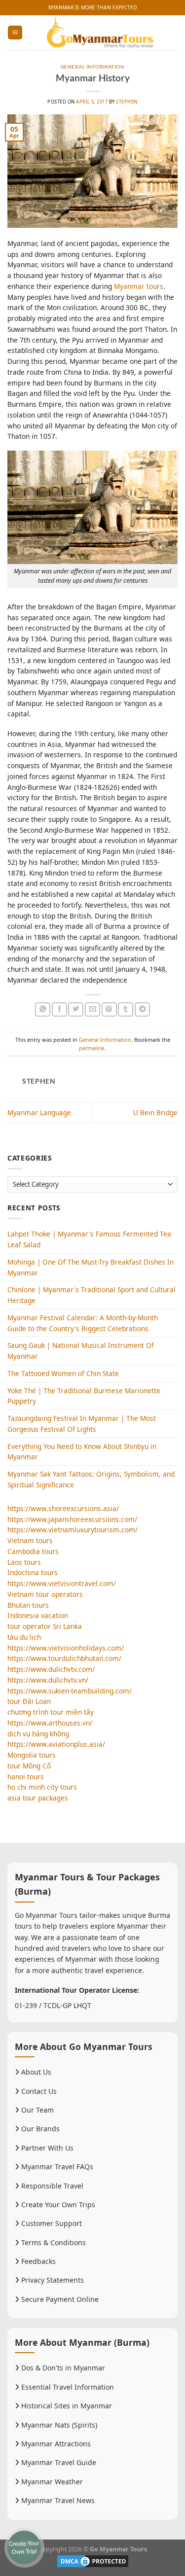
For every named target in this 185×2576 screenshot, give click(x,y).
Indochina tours (33, 1572)
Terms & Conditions (53, 2242)
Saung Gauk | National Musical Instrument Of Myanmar (81, 1351)
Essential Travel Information (67, 2387)
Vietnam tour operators (45, 1594)
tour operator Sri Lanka (45, 1626)
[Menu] (15, 33)
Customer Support (51, 2223)
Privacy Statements (52, 2280)
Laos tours (24, 1562)
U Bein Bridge (155, 1112)
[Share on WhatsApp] (43, 1009)
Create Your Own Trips (57, 2205)
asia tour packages (38, 1798)
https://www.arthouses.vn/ (50, 1723)
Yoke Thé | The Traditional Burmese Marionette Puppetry (84, 1396)
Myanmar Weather (51, 2482)
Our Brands (39, 2129)
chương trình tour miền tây (51, 1712)
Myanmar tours (139, 286)
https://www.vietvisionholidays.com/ (66, 1648)
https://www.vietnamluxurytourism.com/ (73, 1530)
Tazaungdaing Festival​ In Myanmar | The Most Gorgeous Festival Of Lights (82, 1424)
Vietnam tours (30, 1540)
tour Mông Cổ (29, 1766)
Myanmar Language (39, 1112)
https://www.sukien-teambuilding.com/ (70, 1691)
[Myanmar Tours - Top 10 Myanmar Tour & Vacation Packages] (100, 33)
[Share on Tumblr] (126, 1009)
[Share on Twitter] (76, 1009)
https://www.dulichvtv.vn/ (48, 1680)
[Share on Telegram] (142, 1009)
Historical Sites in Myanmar (66, 2406)
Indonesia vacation (38, 1615)
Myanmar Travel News (57, 2500)
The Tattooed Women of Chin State (63, 1373)
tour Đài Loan (29, 1701)
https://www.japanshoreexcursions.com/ (72, 1519)
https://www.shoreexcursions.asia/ (63, 1508)
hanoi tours (26, 1777)
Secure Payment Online (59, 2299)
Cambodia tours (33, 1551)
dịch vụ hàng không (38, 1734)
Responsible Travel (51, 2186)
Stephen (127, 102)
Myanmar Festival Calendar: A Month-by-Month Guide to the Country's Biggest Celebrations (83, 1323)
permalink (92, 1048)
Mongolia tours (32, 1755)
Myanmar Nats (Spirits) (58, 2425)
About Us (35, 2072)
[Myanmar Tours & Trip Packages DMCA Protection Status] (93, 2560)
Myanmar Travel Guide (58, 2462)
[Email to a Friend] (92, 1009)
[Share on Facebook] (59, 1009)
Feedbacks (37, 2261)
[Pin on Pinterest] (109, 1009)
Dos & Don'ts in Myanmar (62, 2368)
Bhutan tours (28, 1605)
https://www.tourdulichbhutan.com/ (64, 1658)
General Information (92, 67)
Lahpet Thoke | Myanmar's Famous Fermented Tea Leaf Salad (89, 1239)
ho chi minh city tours (42, 1787)
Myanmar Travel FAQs (56, 2167)
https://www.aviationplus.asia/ (56, 1744)
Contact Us (38, 2091)
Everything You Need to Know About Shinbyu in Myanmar (82, 1452)
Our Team (37, 2110)
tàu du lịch (24, 1637)
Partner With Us (46, 2148)
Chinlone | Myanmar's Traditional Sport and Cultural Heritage (92, 1295)
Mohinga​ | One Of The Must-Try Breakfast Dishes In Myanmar (91, 1267)
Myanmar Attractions (55, 2444)
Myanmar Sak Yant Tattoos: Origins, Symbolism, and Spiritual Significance (91, 1479)
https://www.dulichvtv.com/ (51, 1669)
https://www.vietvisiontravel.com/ (62, 1583)
